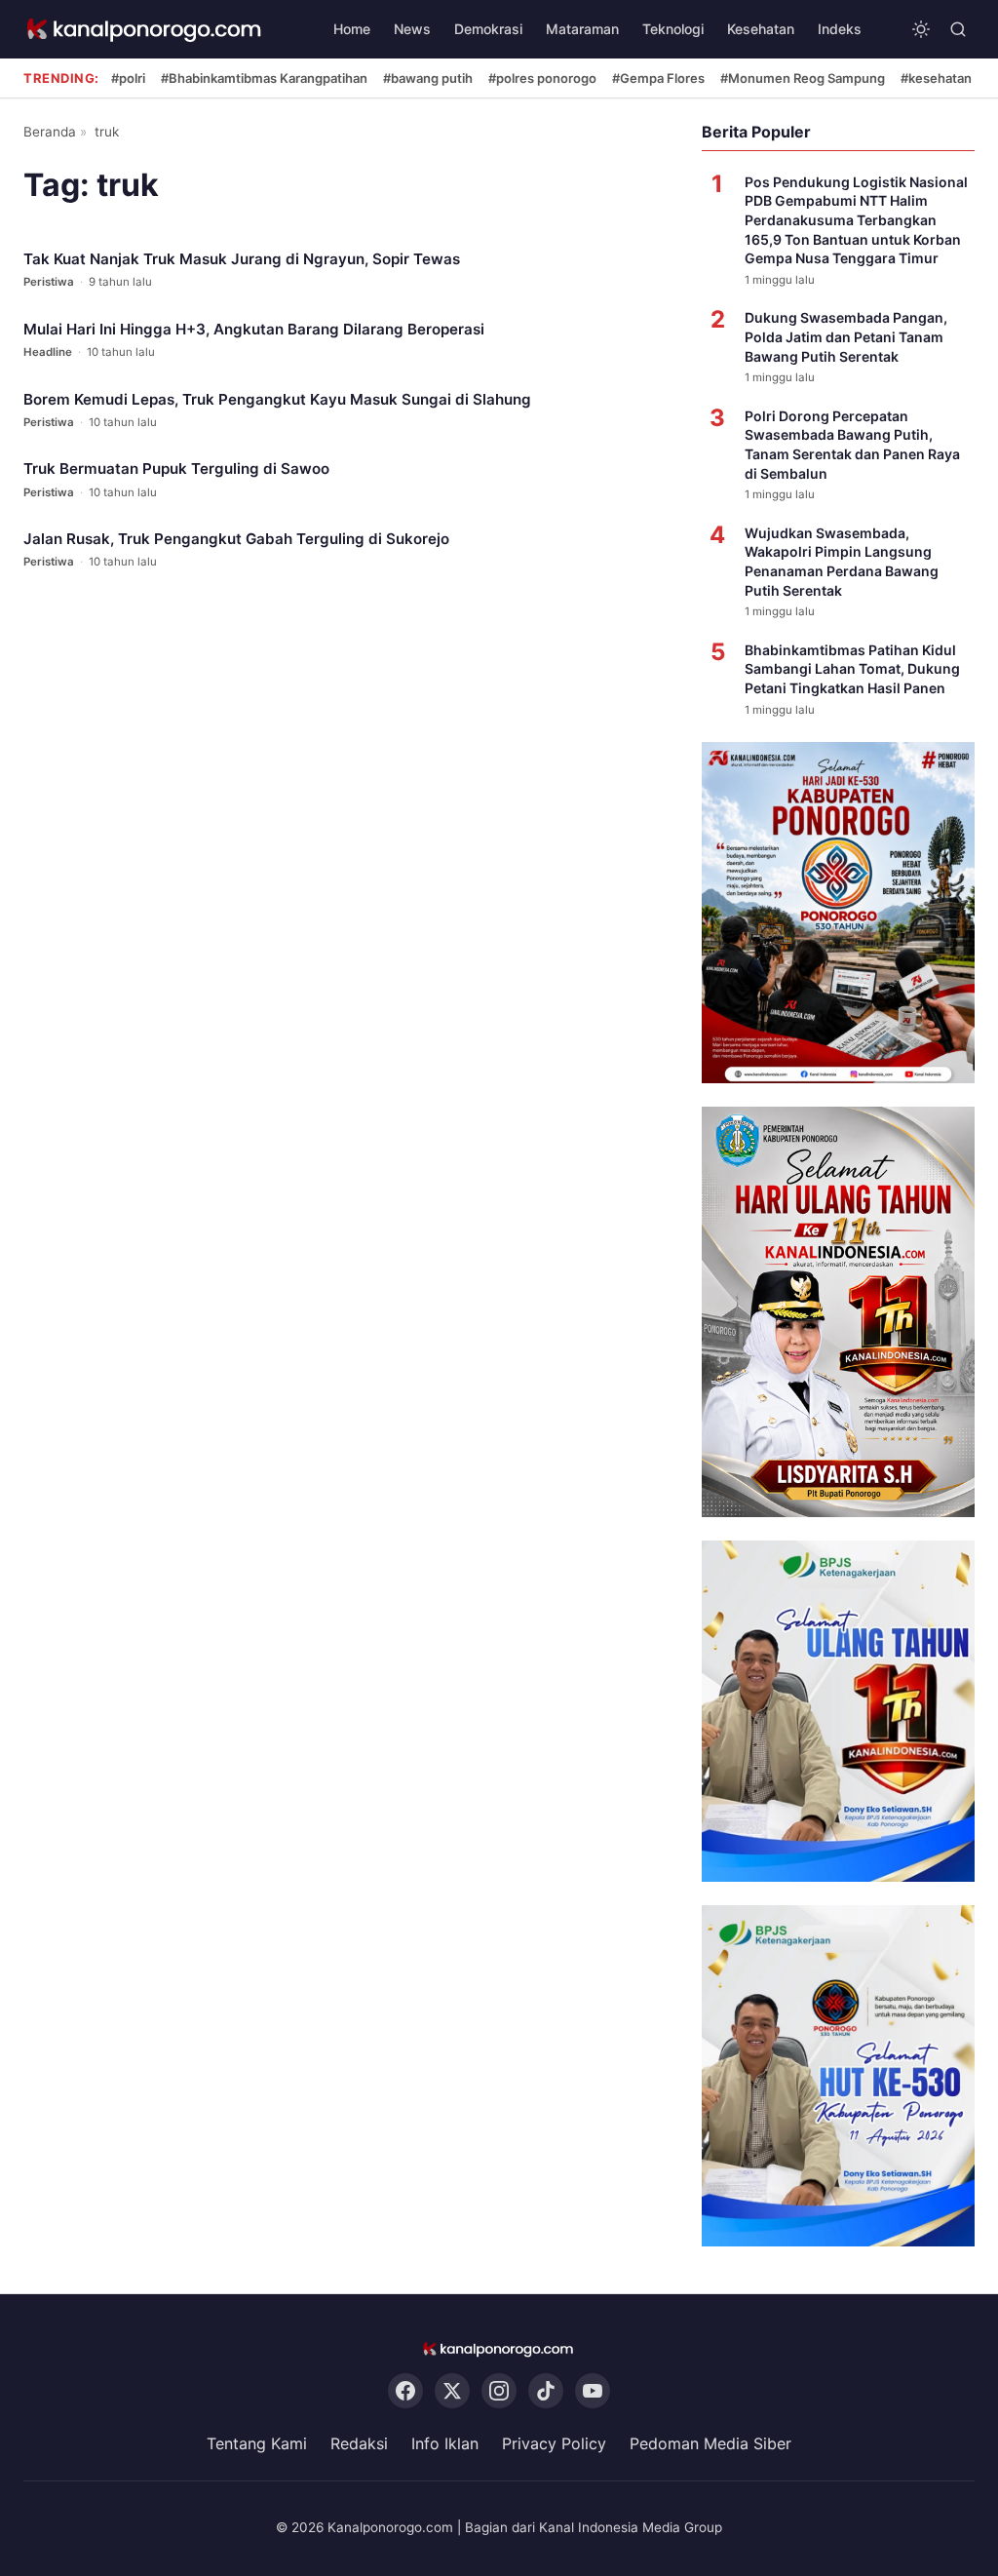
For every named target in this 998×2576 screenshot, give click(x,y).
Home (352, 29)
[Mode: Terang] (921, 29)
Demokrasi (488, 29)
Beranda (50, 132)
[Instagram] (499, 2391)
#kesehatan (936, 78)
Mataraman (582, 29)
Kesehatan (761, 29)
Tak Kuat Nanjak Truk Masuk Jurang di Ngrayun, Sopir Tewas (242, 259)
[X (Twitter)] (452, 2391)
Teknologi (673, 29)
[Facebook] (405, 2391)
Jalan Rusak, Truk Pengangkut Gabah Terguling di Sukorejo (236, 539)
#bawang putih (428, 78)
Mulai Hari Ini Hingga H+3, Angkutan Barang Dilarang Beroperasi (254, 329)
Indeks (840, 29)
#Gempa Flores (658, 78)
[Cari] (958, 29)
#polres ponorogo (542, 78)
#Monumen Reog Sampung (803, 78)
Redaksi (359, 2443)
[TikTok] (546, 2391)
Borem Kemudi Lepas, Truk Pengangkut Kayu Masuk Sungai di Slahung (277, 399)
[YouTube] (593, 2391)
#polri (128, 78)
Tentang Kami (257, 2443)
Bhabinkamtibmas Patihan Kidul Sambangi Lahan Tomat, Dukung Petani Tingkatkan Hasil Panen (852, 669)
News (412, 29)
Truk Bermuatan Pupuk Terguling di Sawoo (176, 468)
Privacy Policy (554, 2443)
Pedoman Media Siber (710, 2443)
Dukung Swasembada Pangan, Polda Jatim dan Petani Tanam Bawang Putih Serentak (846, 336)
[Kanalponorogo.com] (145, 30)
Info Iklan (445, 2443)
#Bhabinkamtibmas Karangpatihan (264, 78)
